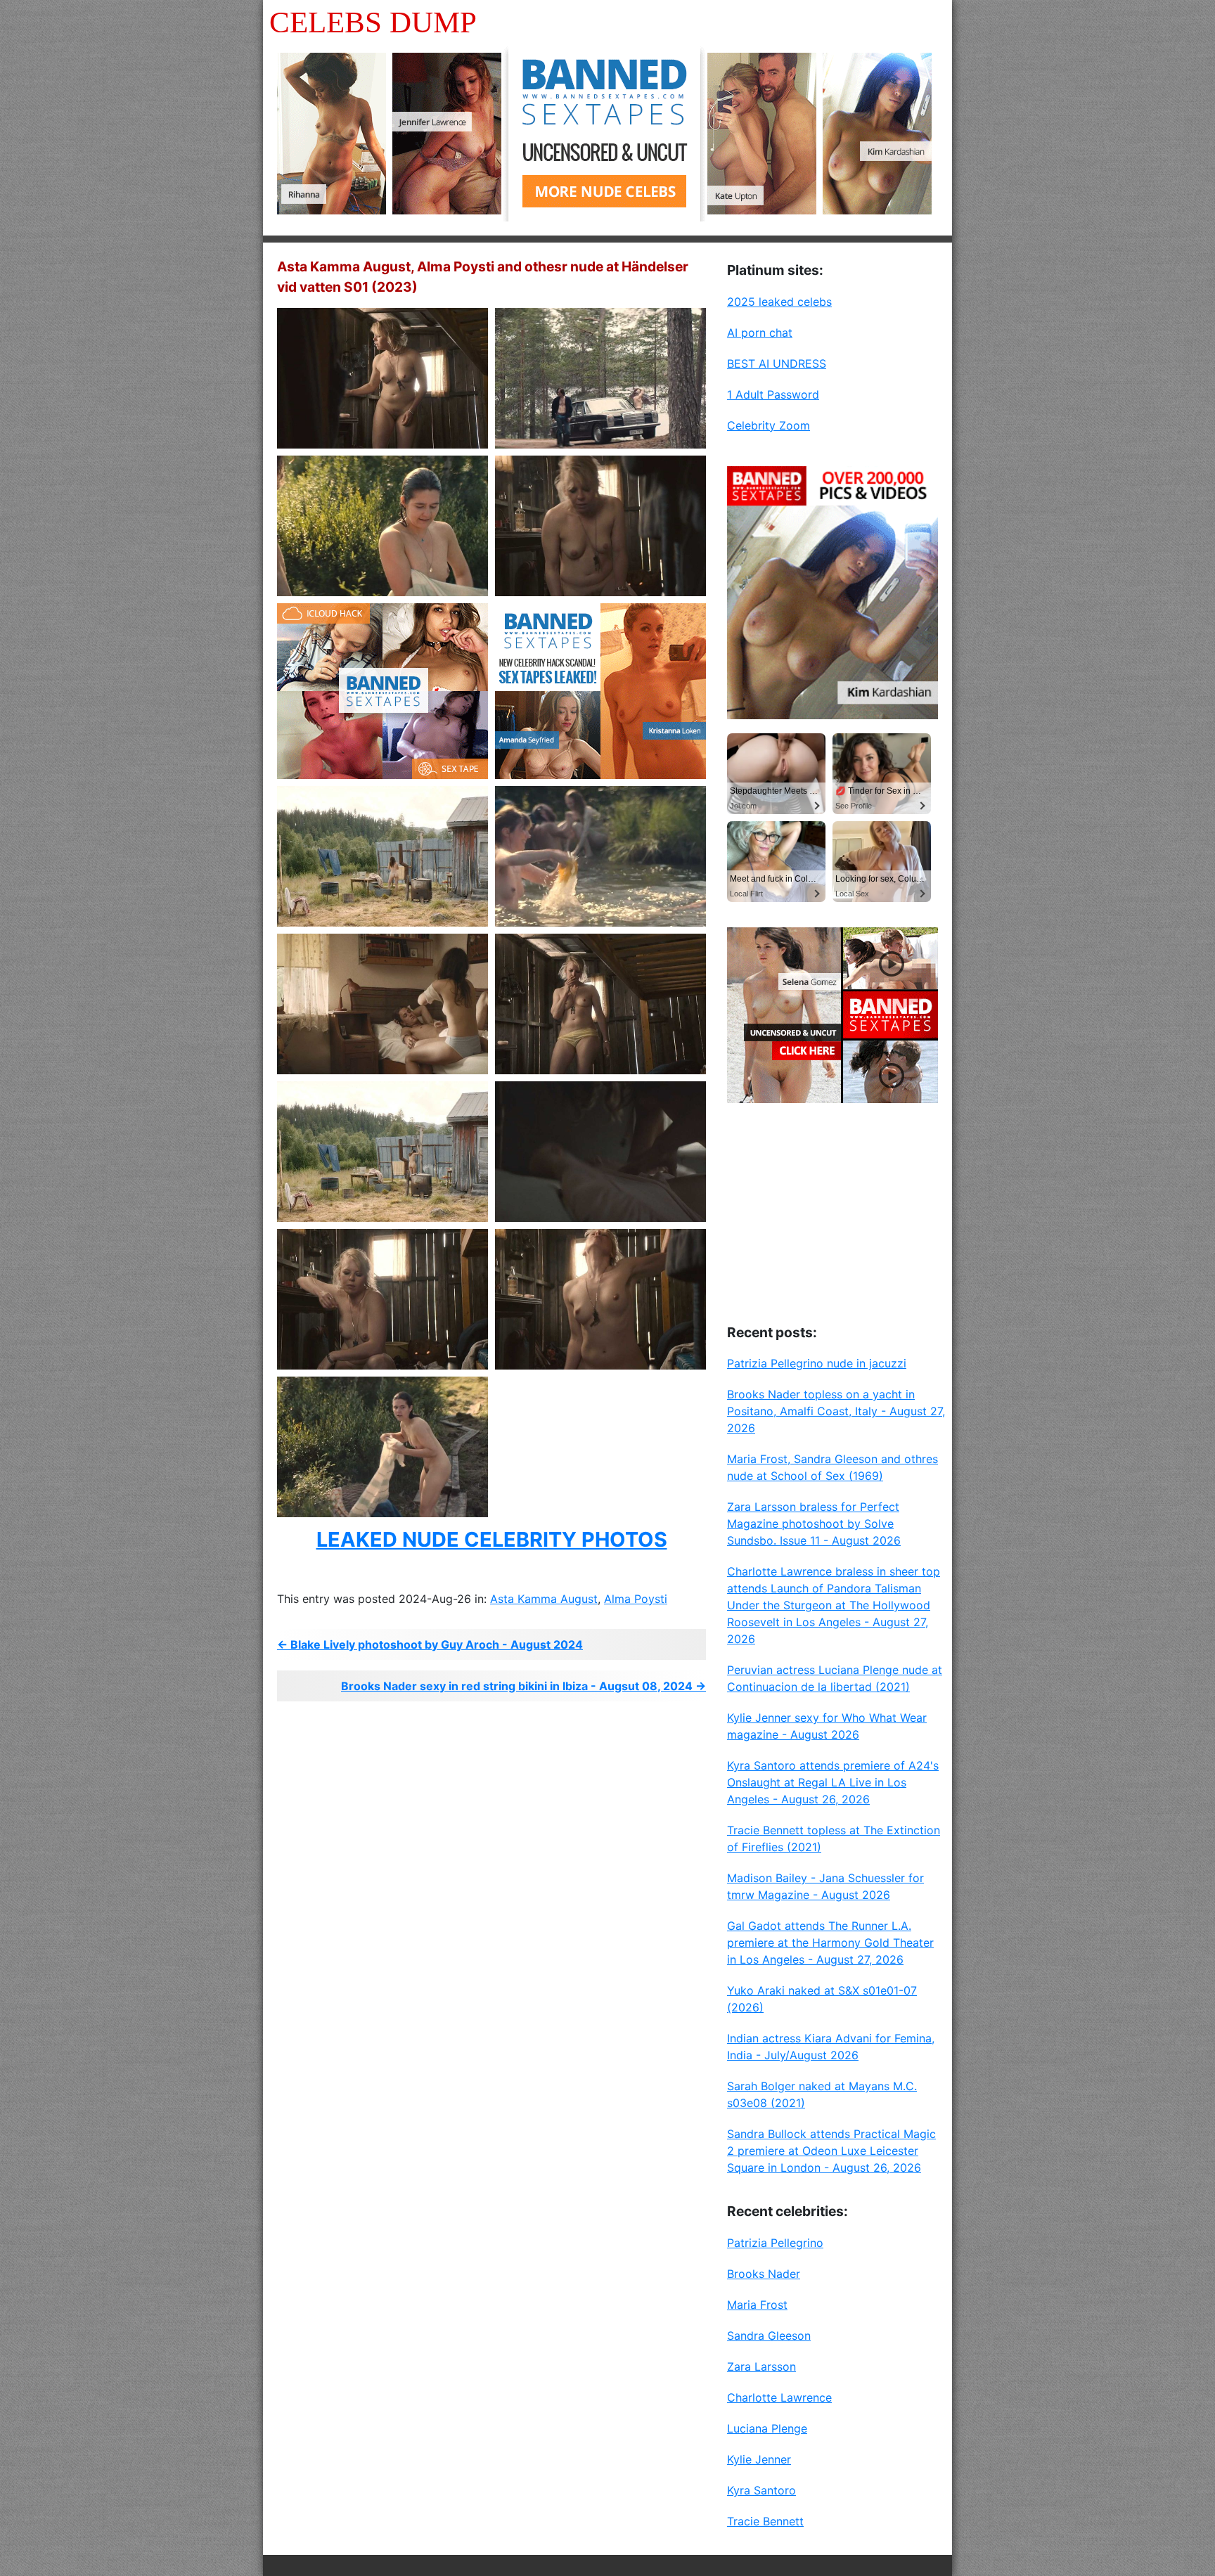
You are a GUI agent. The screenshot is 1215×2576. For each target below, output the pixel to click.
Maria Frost (757, 2305)
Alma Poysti (636, 1599)
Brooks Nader (764, 2274)
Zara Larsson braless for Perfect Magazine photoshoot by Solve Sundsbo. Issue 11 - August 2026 (814, 1524)
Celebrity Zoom (769, 425)
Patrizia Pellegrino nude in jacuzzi (817, 1363)
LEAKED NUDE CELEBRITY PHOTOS (492, 1539)
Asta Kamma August (544, 1599)
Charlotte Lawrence (779, 2397)
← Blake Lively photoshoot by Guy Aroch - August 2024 (430, 1644)
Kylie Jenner (759, 2459)
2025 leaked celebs (779, 302)
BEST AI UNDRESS (777, 363)
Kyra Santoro (761, 2490)
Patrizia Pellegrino (775, 2243)
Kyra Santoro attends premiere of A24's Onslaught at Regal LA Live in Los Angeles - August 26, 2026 (833, 1782)
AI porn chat (760, 333)
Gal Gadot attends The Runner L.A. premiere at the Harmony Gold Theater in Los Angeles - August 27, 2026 (830, 1943)
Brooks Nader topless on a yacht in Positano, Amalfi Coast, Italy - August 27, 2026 (836, 1411)
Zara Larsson (761, 2366)
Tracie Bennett (765, 2521)
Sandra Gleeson (769, 2336)
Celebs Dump (373, 22)
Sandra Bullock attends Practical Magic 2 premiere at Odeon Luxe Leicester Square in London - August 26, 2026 (831, 2151)
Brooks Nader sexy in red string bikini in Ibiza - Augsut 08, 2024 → (523, 1686)
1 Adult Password (773, 394)
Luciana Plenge (767, 2428)
